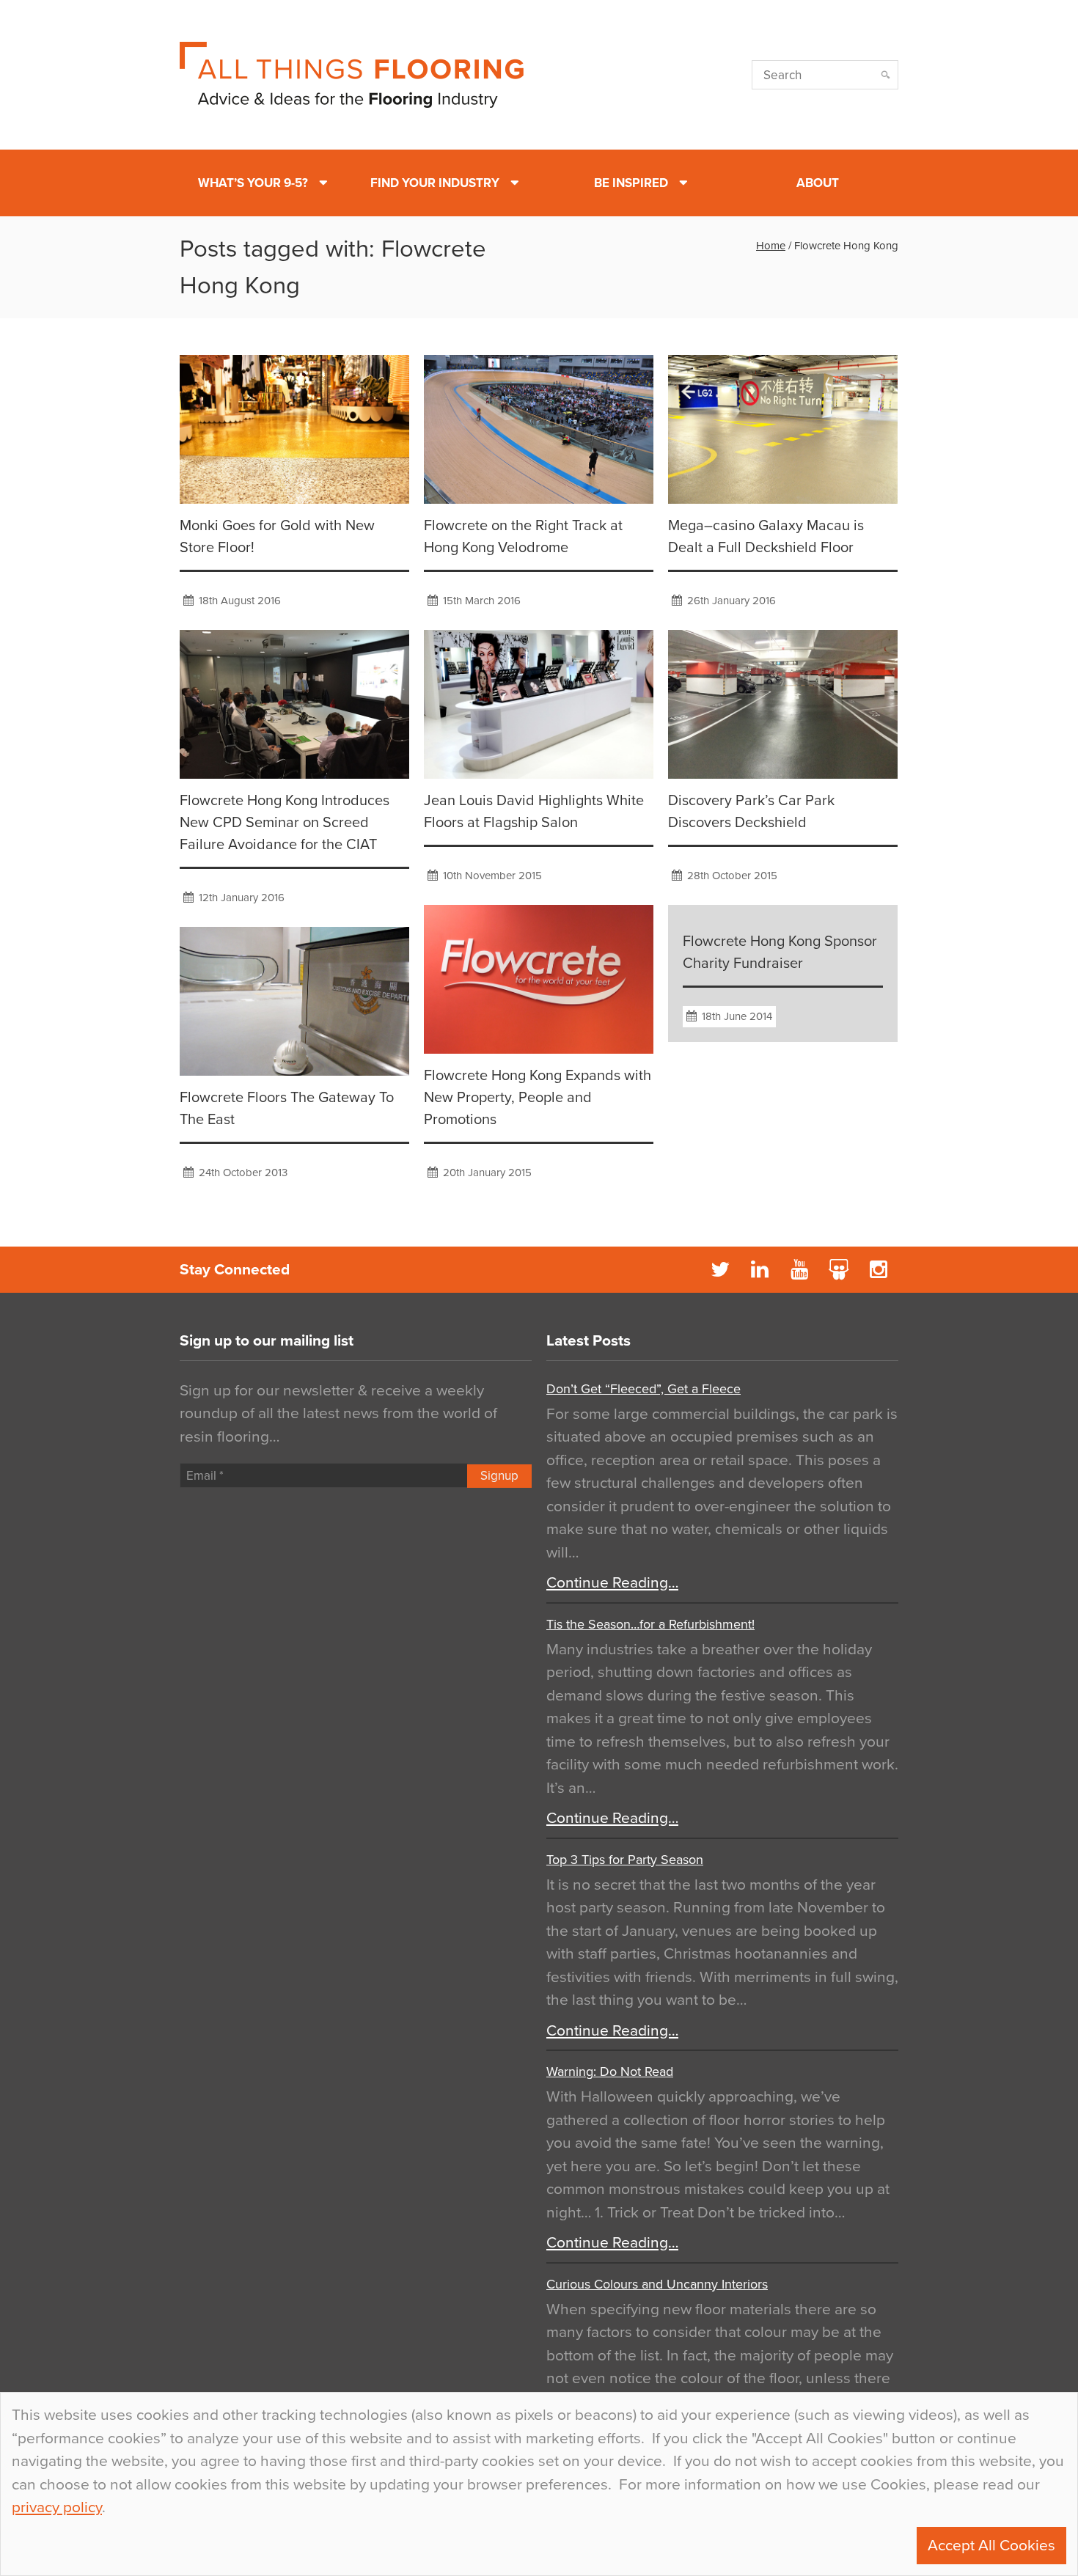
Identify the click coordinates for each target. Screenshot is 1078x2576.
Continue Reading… (612, 1583)
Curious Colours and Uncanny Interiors (657, 2284)
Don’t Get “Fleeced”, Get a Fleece (643, 1389)
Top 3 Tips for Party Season (625, 1860)
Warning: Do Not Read (610, 2072)
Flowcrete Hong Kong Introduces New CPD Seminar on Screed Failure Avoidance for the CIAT (285, 823)
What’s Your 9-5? (253, 183)
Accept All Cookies (991, 2546)
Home (771, 246)
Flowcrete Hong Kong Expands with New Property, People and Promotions (538, 1098)
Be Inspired (631, 183)
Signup (499, 1476)
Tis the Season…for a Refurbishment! (650, 1624)
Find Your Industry (435, 183)
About (818, 183)
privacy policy (57, 2507)
